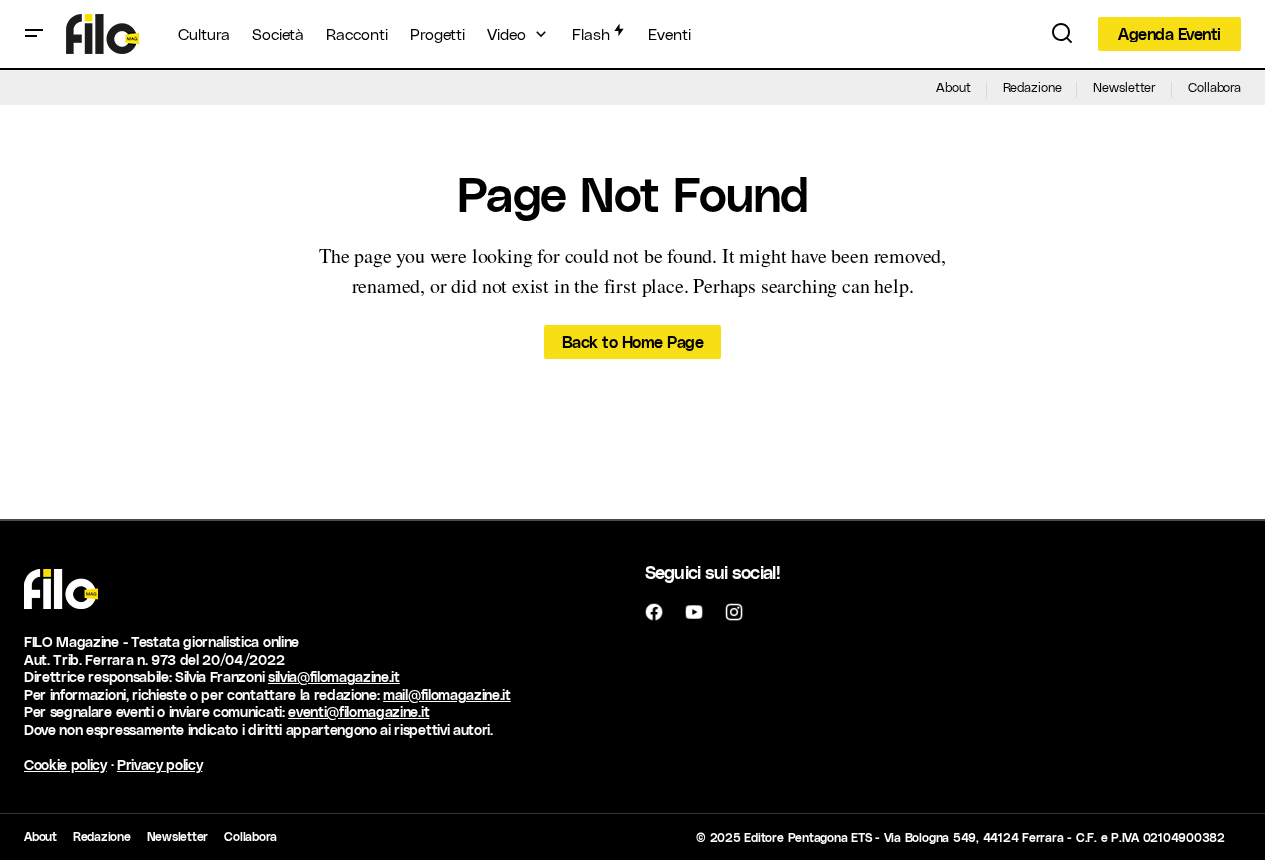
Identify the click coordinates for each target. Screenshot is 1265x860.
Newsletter (1124, 86)
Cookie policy (65, 764)
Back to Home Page (633, 341)
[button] (34, 34)
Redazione (1032, 86)
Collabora (1214, 86)
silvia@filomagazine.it (334, 676)
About (953, 86)
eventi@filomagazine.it (358, 711)
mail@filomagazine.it (447, 694)
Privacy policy (160, 764)
